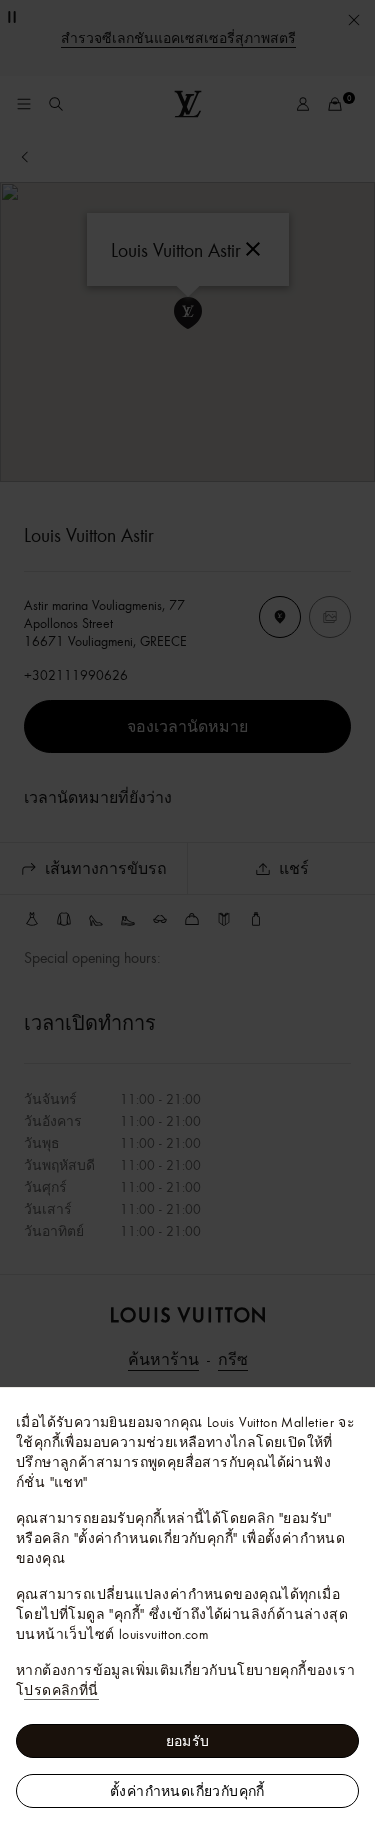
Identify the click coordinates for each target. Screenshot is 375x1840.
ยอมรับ (188, 1741)
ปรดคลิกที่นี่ (61, 1690)
